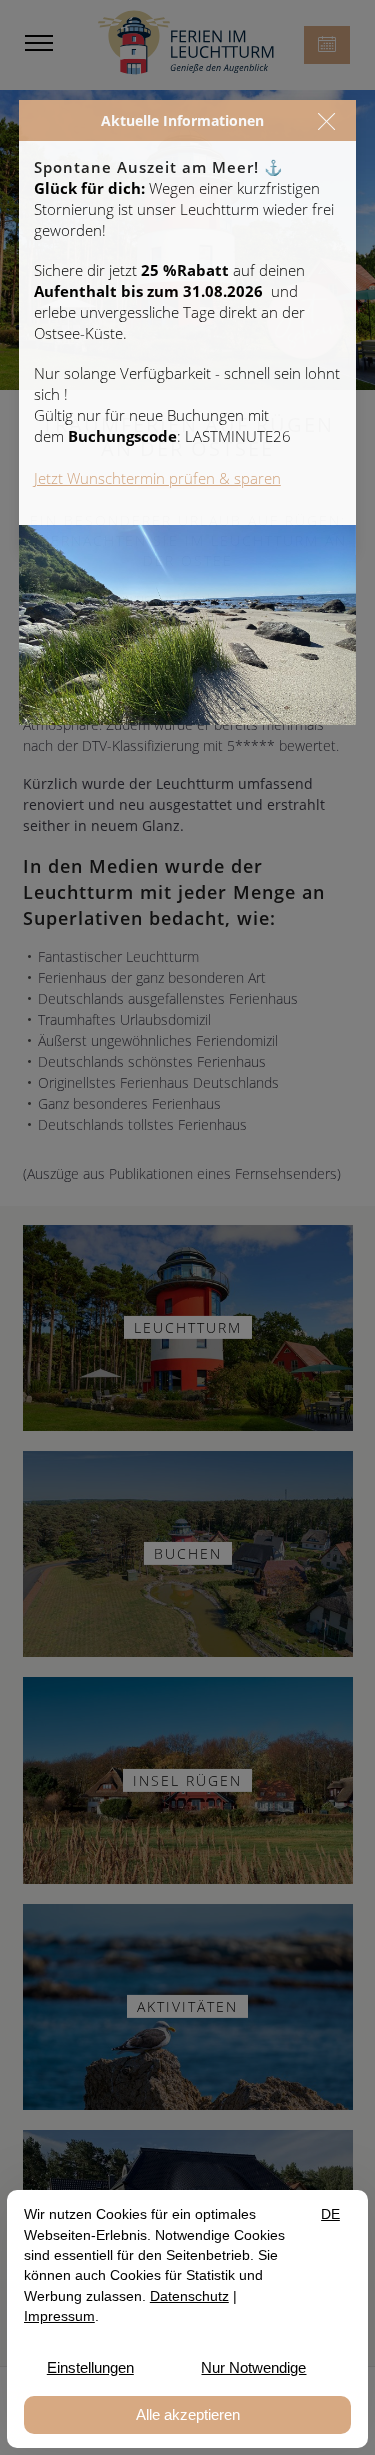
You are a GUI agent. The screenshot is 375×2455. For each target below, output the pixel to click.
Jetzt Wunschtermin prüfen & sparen (157, 478)
